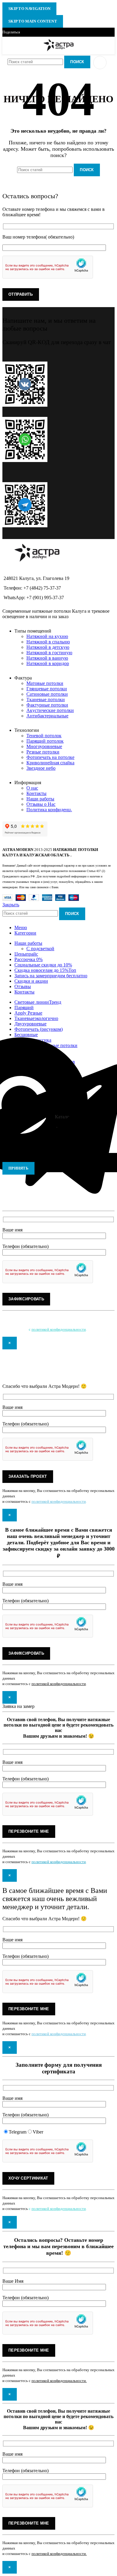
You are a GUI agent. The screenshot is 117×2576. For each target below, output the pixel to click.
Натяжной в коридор (48, 663)
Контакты (36, 793)
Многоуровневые (44, 746)
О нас (32, 788)
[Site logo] (59, 51)
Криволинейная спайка (50, 763)
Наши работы (40, 799)
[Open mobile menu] (100, 63)
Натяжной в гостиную (49, 653)
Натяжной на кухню (47, 636)
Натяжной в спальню (48, 642)
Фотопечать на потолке (50, 757)
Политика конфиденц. (49, 810)
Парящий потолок (45, 741)
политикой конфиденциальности (59, 1329)
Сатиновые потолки (47, 694)
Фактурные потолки (47, 705)
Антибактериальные (47, 716)
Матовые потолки (45, 683)
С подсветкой (40, 949)
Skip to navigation (29, 9)
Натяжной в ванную (47, 658)
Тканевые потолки (46, 699)
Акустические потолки (50, 710)
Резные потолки (43, 752)
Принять (18, 1168)
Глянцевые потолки (47, 689)
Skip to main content (33, 21)
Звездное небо (41, 768)
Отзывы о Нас (41, 804)
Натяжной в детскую (48, 647)
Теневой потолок (44, 736)
